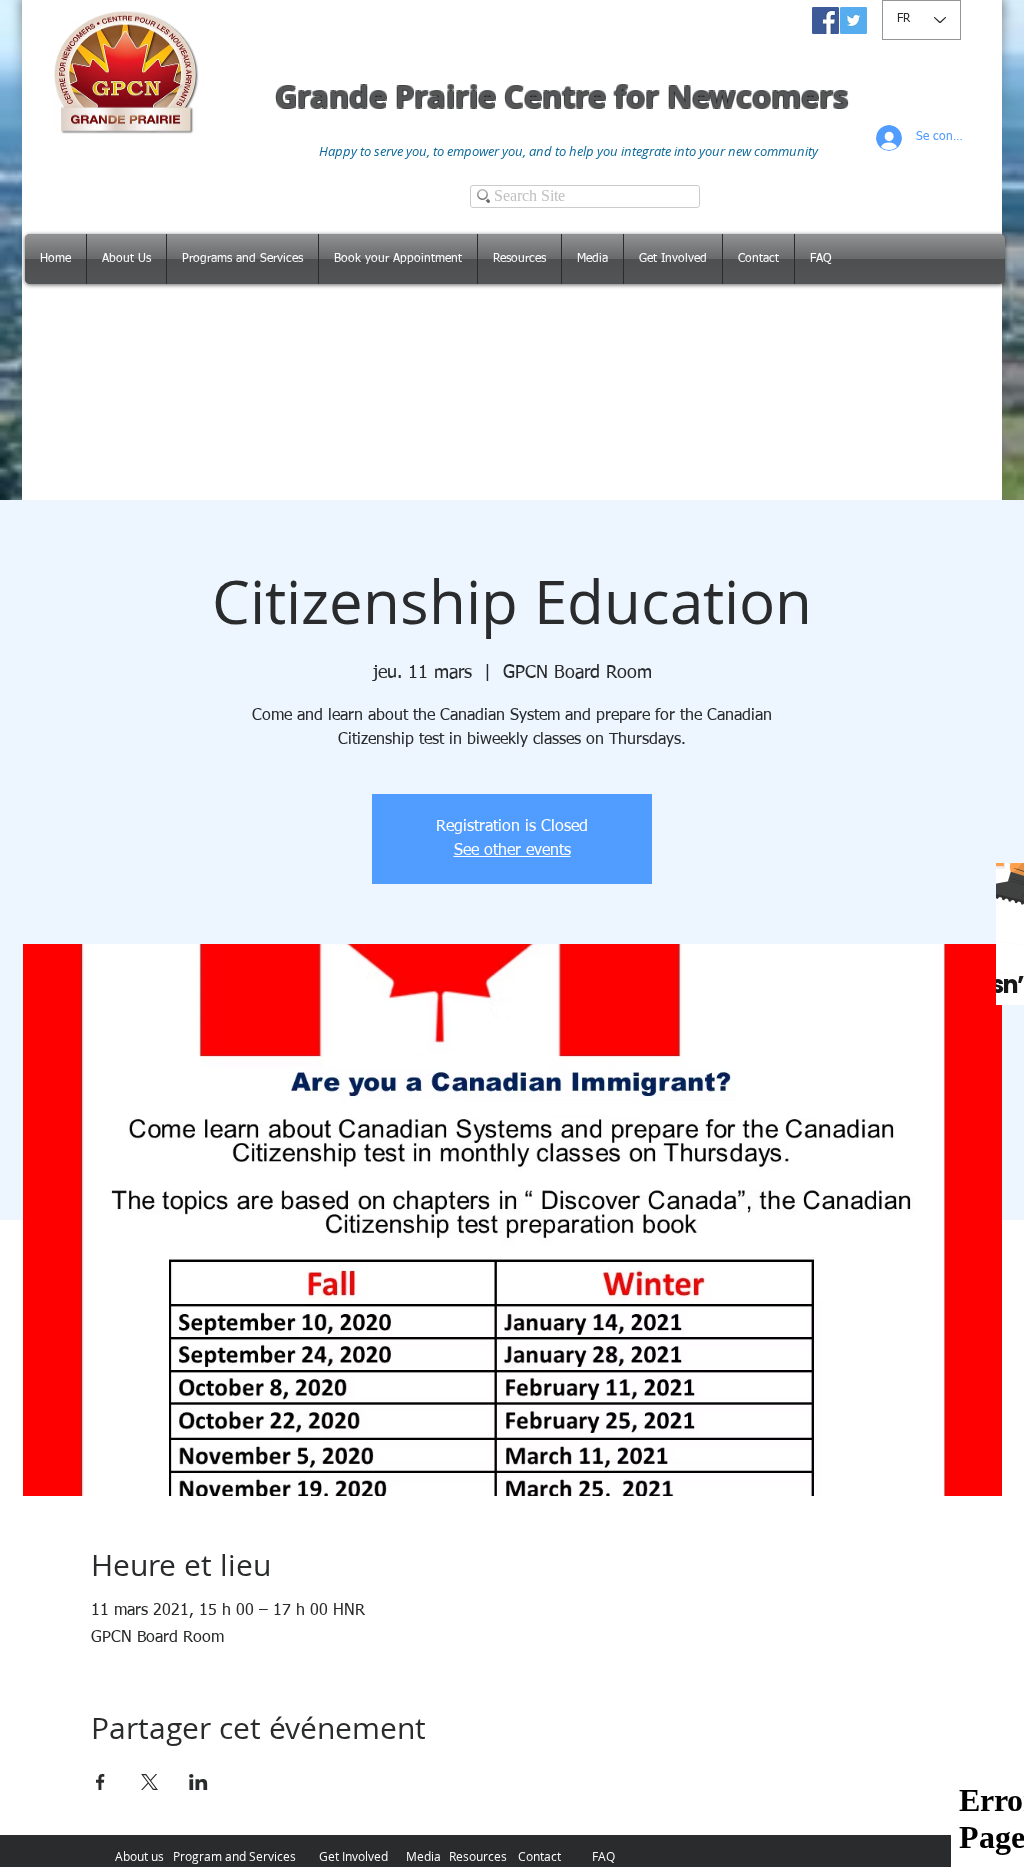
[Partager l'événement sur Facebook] (100, 1782)
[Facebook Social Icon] (825, 20)
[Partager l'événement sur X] (149, 1782)
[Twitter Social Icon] (853, 20)
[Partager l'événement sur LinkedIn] (198, 1782)
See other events (512, 851)
